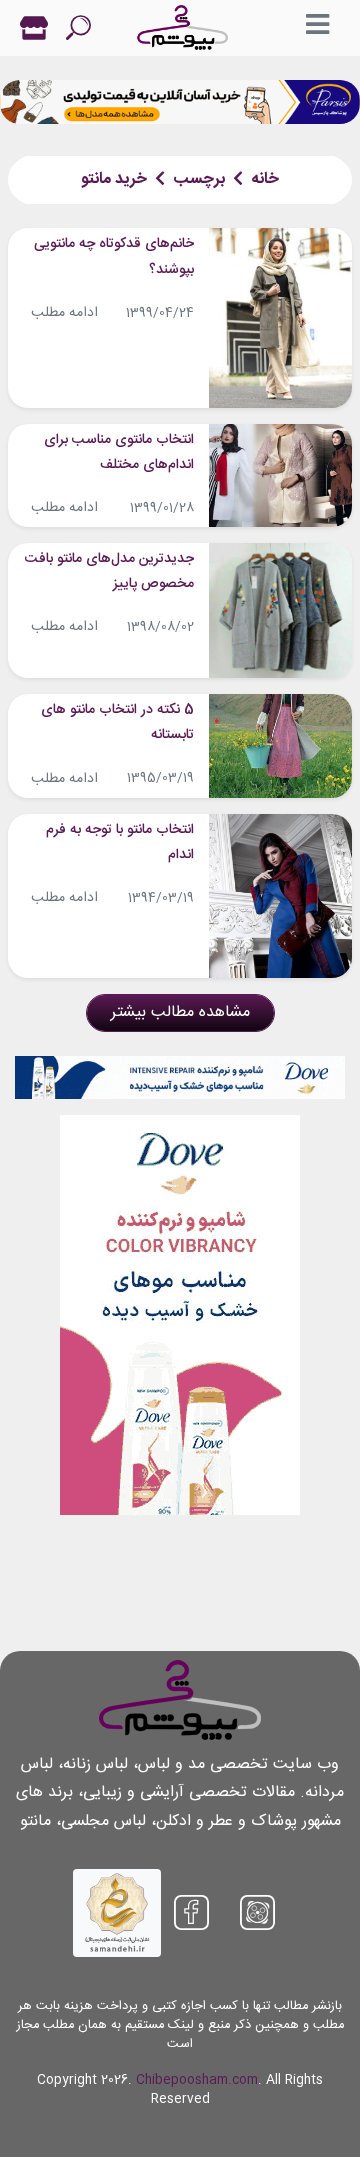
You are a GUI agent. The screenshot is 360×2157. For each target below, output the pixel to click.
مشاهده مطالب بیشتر (180, 1012)
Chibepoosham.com (197, 2080)
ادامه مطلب (64, 313)
